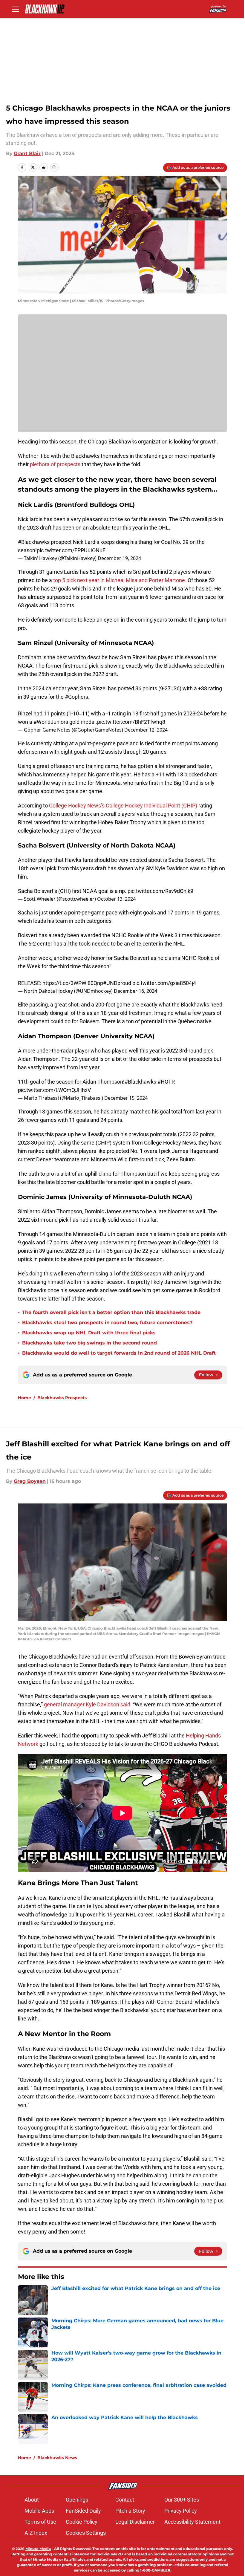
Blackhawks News (57, 2458)
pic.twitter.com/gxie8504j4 (164, 983)
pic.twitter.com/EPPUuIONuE (71, 550)
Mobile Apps (39, 2511)
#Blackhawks (34, 542)
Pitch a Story (130, 2511)
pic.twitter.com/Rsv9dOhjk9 (160, 891)
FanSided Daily (83, 2511)
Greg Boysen (30, 1481)
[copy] (54, 167)
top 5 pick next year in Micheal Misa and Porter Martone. (120, 580)
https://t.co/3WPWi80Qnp (73, 983)
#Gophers (76, 697)
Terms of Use (40, 2522)
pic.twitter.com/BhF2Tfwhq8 (131, 722)
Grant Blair (27, 153)
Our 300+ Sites (182, 2500)
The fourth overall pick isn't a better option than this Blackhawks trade (111, 1312)
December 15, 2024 (126, 1098)
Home (24, 1398)
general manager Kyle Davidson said (87, 1704)
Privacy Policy (181, 2511)
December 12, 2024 (146, 730)
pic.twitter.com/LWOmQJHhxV (54, 1090)
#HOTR (166, 1082)
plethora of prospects (55, 464)
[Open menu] (16, 9)
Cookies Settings (86, 2533)
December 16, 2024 (135, 991)
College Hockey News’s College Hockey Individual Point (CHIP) (123, 806)
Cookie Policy (82, 2522)
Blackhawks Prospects (62, 1398)
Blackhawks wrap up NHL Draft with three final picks (89, 1333)
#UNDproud (117, 983)
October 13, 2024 (116, 899)
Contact (125, 2500)
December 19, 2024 (119, 558)
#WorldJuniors (51, 722)
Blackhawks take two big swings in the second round (89, 1343)
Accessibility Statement (192, 2522)
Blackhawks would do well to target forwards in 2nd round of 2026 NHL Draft (119, 1353)
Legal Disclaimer (135, 2522)
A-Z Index (36, 2533)
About (32, 2500)
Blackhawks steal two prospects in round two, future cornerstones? (107, 1323)
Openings (77, 2500)
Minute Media (38, 2549)
